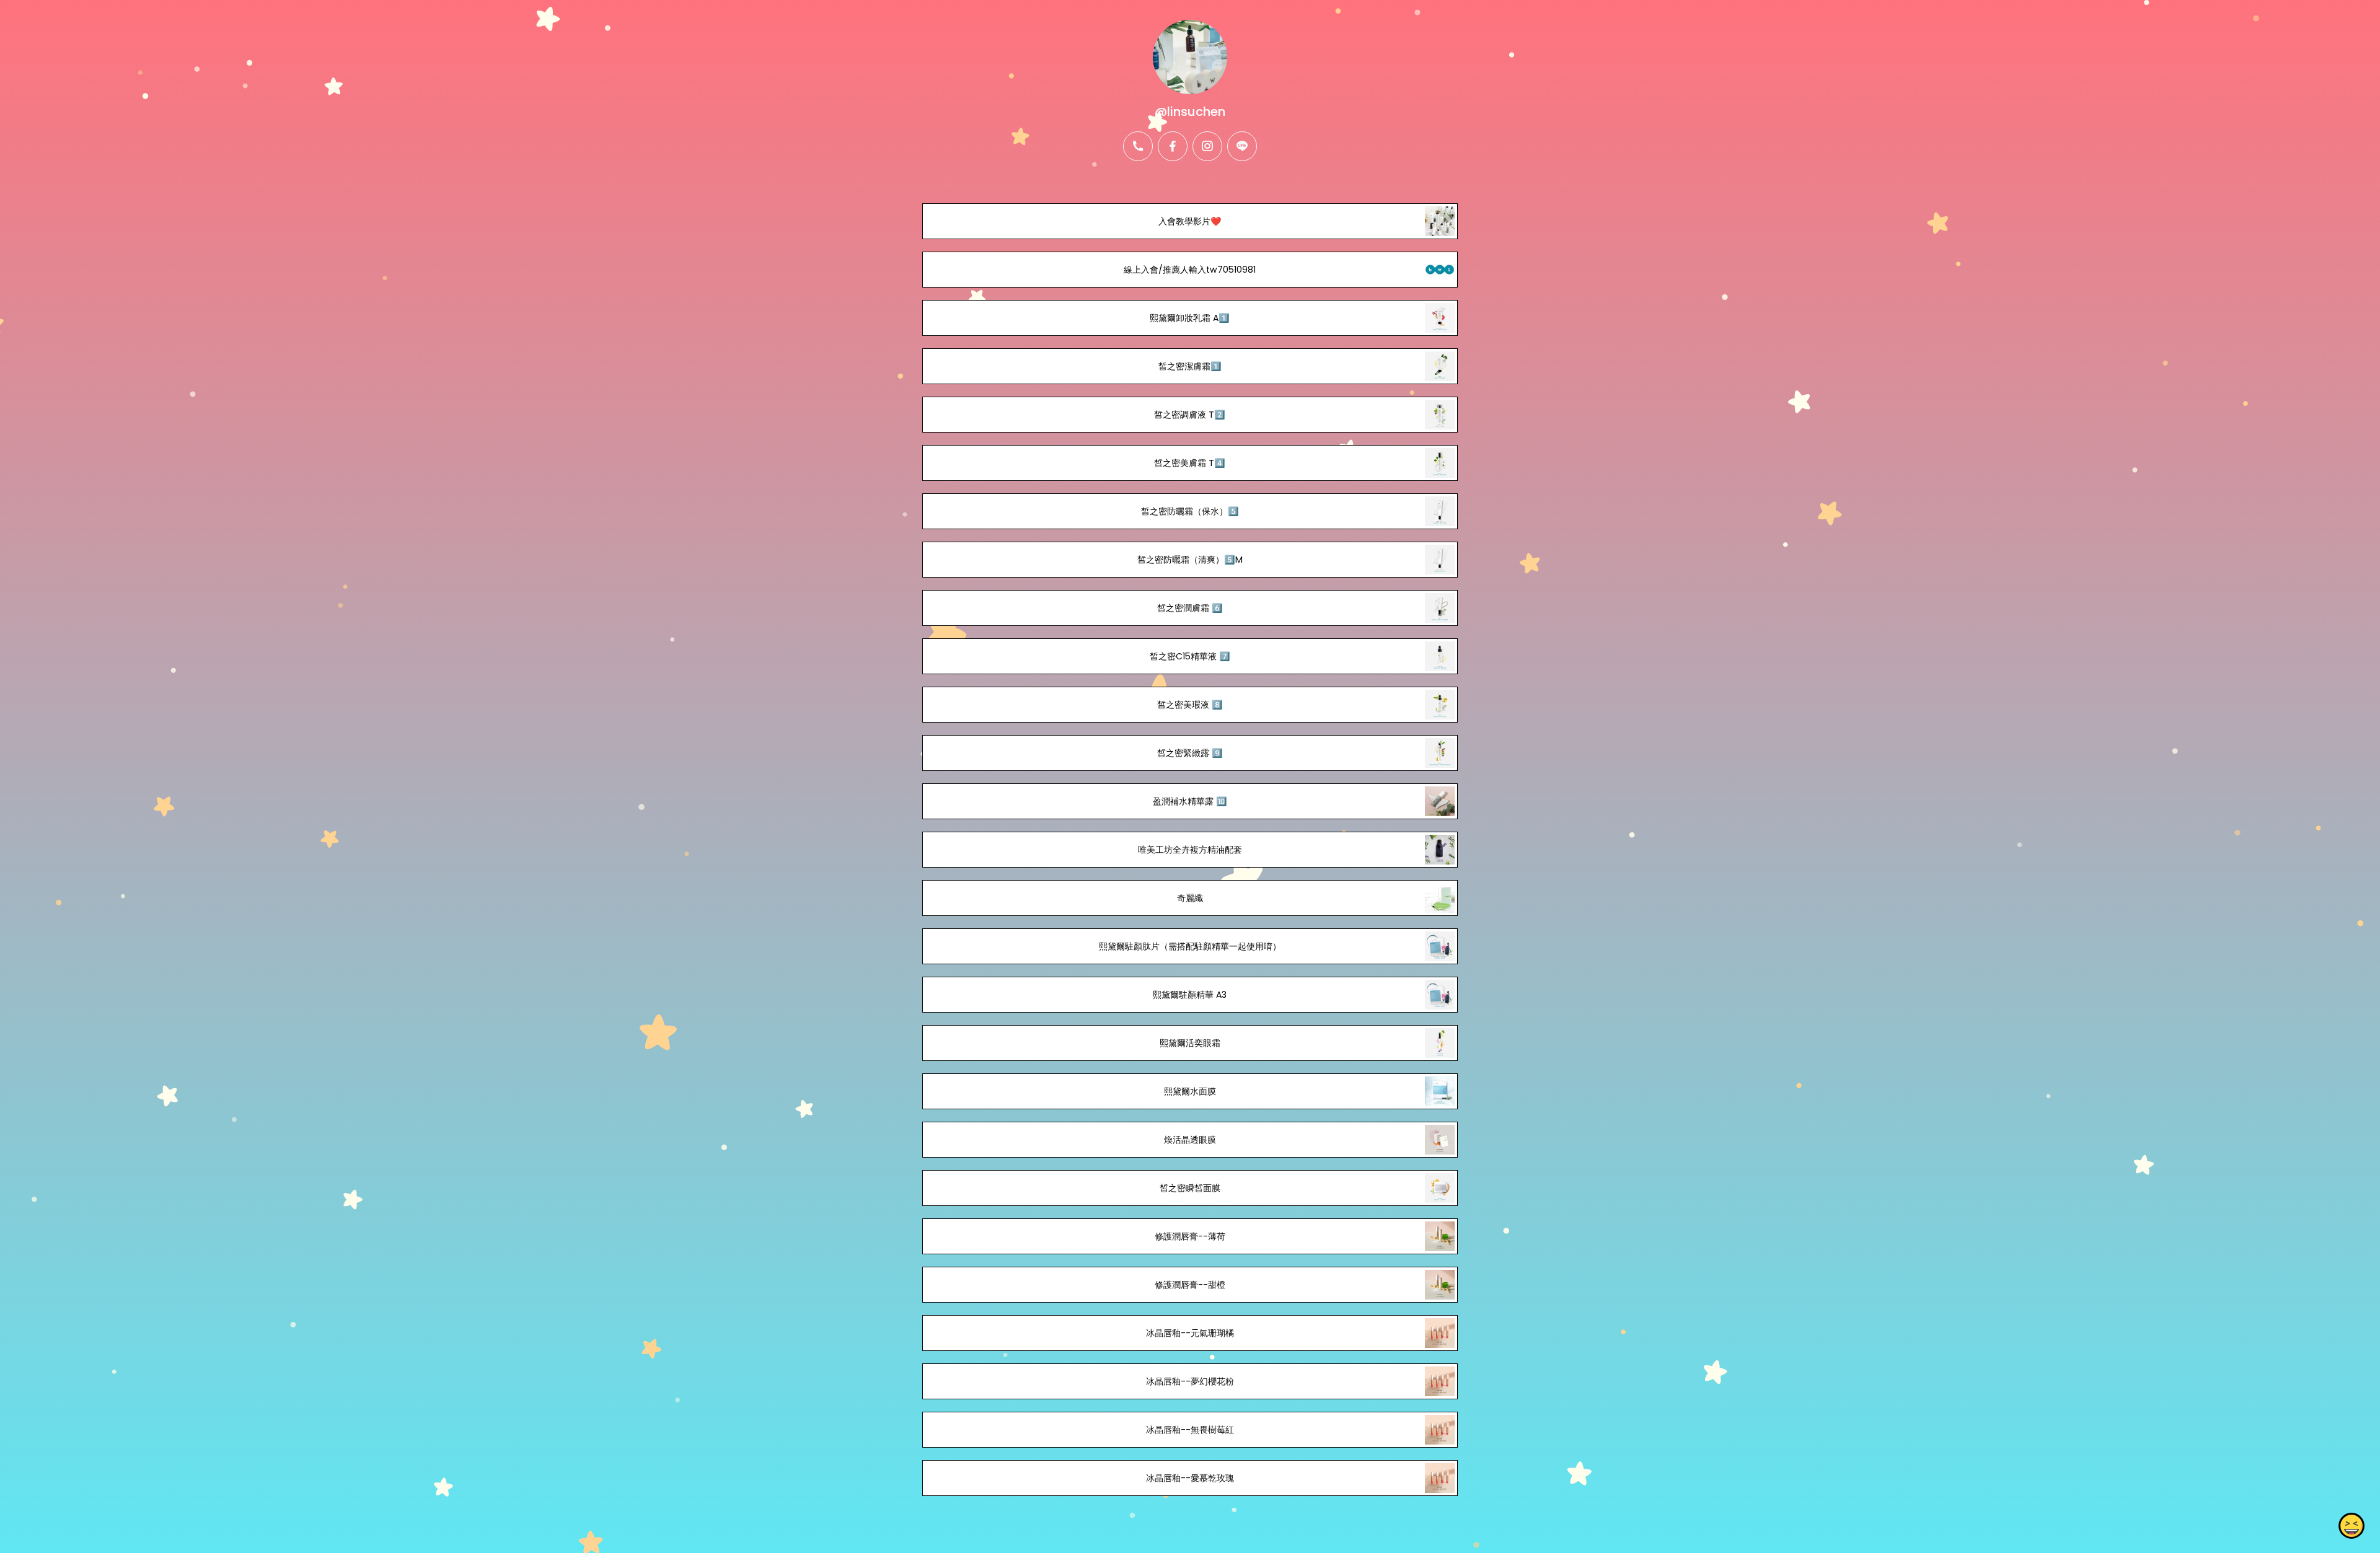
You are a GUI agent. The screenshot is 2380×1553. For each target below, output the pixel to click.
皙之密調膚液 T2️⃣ (1190, 415)
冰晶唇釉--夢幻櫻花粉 (1190, 1381)
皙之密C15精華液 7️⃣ (1190, 656)
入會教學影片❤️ (1190, 221)
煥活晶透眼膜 (1190, 1140)
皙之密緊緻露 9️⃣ (1190, 753)
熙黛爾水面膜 (1190, 1091)
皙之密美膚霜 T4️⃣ (1190, 463)
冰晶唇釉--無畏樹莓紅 (1190, 1430)
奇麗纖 (1190, 898)
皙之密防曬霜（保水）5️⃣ (1190, 511)
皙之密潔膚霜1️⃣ (1190, 366)
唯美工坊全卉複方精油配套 (1190, 850)
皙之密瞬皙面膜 (1190, 1188)
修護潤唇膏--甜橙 (1190, 1285)
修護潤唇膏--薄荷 (1190, 1236)
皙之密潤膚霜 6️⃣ (1190, 608)
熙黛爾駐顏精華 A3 (1190, 995)
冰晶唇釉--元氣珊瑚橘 (1190, 1333)
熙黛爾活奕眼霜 (1190, 1043)
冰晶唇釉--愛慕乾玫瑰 (1190, 1478)
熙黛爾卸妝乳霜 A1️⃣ (1190, 318)
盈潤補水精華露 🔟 (1190, 801)
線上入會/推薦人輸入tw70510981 (1190, 270)
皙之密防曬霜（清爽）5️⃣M (1190, 560)
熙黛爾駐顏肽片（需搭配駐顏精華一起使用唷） (1190, 946)
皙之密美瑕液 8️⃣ (1190, 705)
